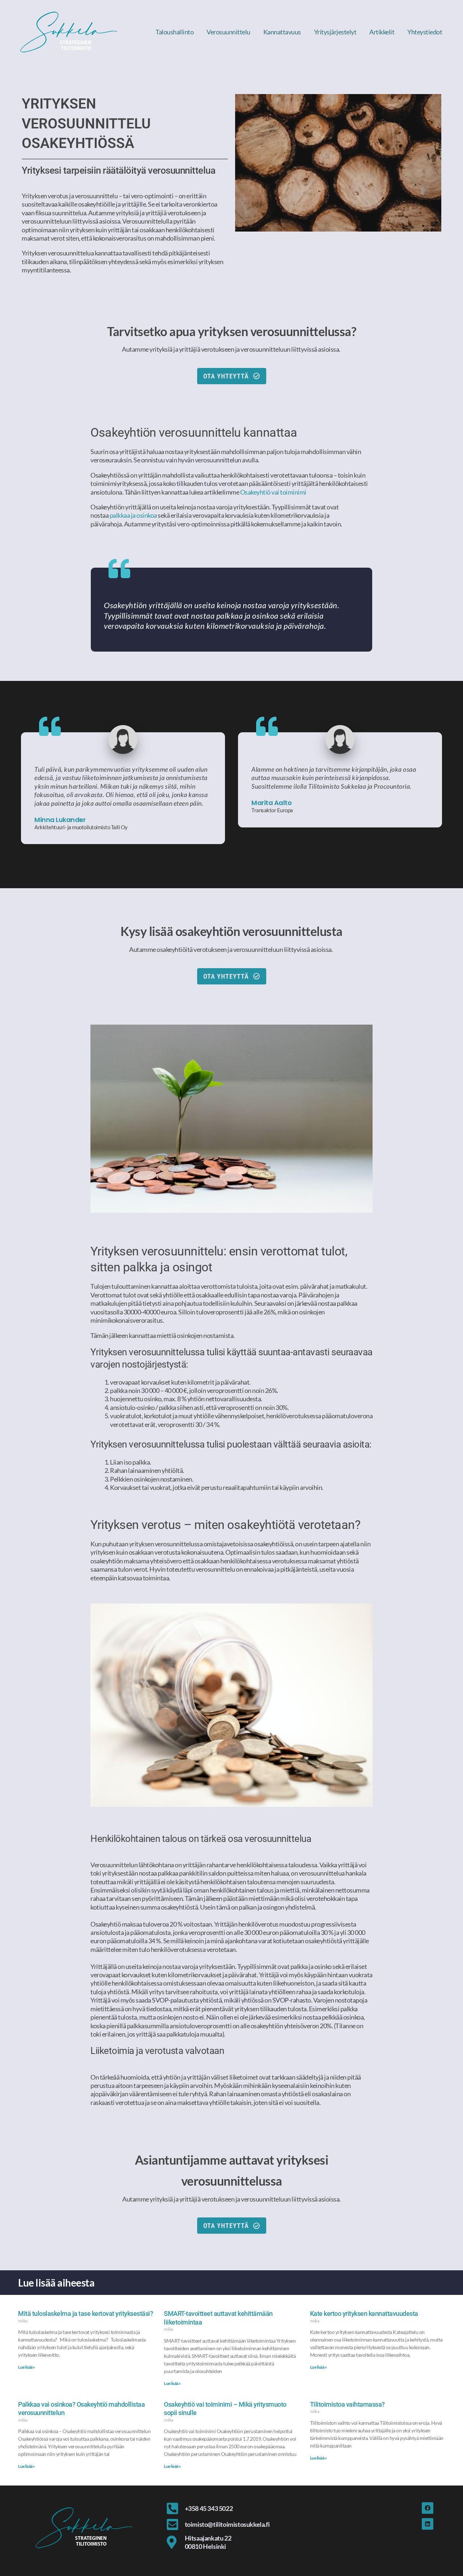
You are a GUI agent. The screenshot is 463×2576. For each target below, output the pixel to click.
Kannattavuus (282, 32)
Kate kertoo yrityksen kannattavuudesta (364, 2314)
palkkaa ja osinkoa (133, 515)
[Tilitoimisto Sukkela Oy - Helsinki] (69, 31)
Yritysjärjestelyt (335, 32)
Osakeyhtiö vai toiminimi (273, 492)
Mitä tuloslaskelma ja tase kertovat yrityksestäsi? (86, 2314)
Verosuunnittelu (228, 32)
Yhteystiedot (425, 32)
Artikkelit (382, 32)
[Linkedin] (428, 2524)
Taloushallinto (175, 32)
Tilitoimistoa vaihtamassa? (347, 2404)
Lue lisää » (27, 2367)
